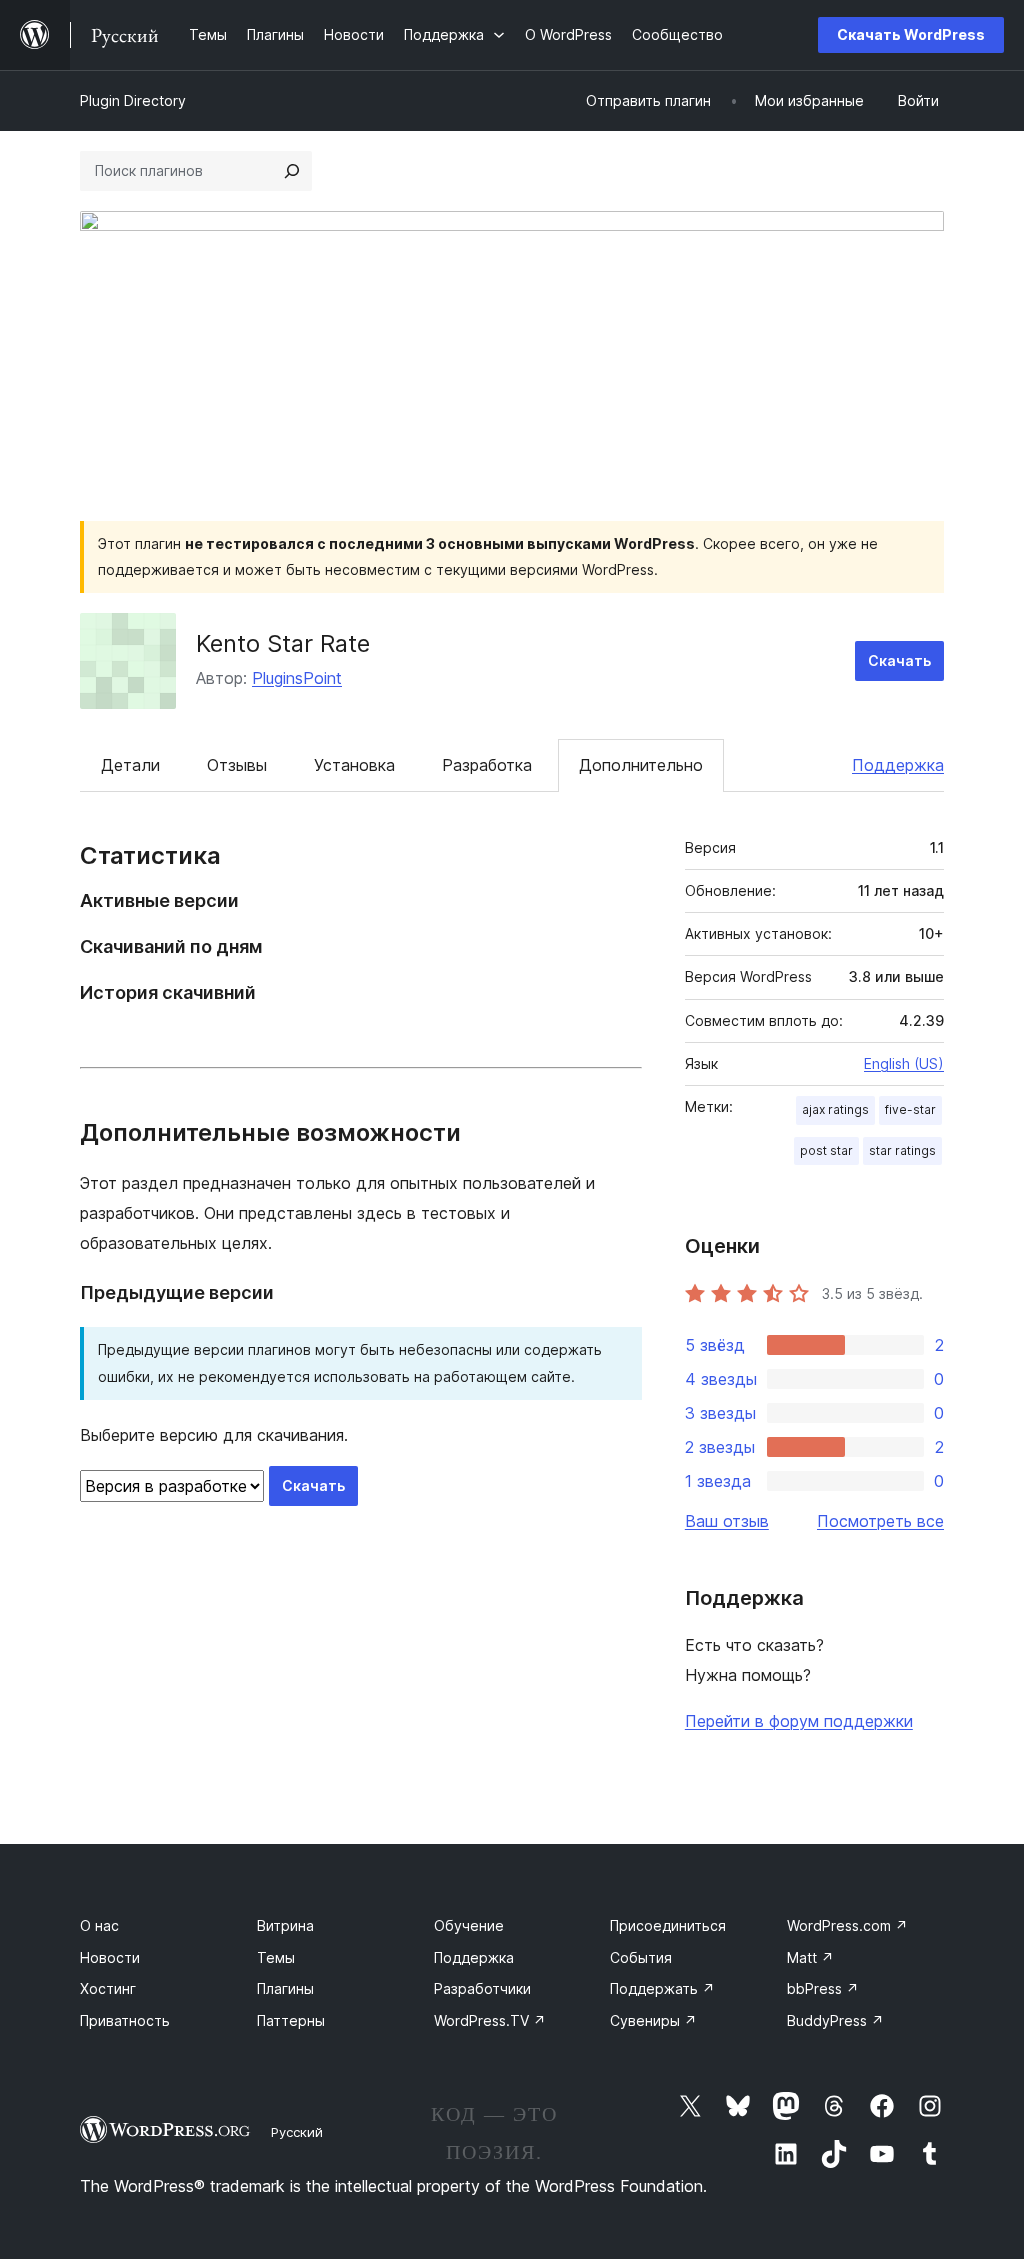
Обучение (469, 1925)
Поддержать (662, 1988)
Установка (354, 765)
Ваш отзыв (727, 1521)
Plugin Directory (133, 100)
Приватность (125, 2020)
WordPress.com (847, 1925)
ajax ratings (835, 1109)
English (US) (904, 1063)
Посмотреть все (880, 1521)
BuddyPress (835, 2020)
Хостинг (108, 1988)
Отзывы (237, 765)
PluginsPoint (297, 678)
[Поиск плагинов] (292, 171)
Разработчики (482, 1988)
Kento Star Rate (283, 643)
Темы (276, 1957)
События (641, 1957)
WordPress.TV (490, 2020)
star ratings (902, 1150)
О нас (99, 1925)
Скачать (899, 660)
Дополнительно (641, 765)
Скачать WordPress (911, 34)
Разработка (487, 765)
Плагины (285, 1988)
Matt (810, 1957)
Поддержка (898, 765)
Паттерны (291, 2020)
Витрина (285, 1925)
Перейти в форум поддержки (799, 1721)
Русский (297, 2132)
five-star (910, 1109)
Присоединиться (668, 1925)
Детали (130, 765)
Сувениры (653, 2020)
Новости (110, 1957)
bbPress (823, 1988)
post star (826, 1150)
